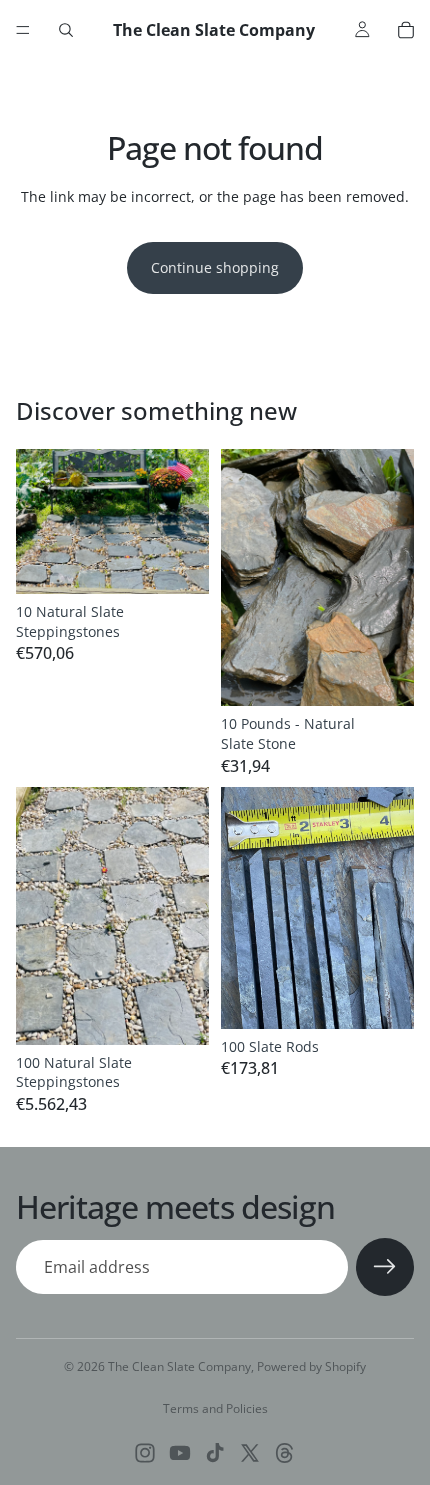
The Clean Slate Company (179, 1366)
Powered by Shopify (311, 1366)
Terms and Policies (215, 1408)
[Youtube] (180, 1453)
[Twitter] (250, 1453)
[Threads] (285, 1453)
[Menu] (23, 30)
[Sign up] (385, 1267)
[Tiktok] (215, 1453)
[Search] (66, 30)
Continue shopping (215, 267)
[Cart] (406, 30)
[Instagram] (145, 1453)
